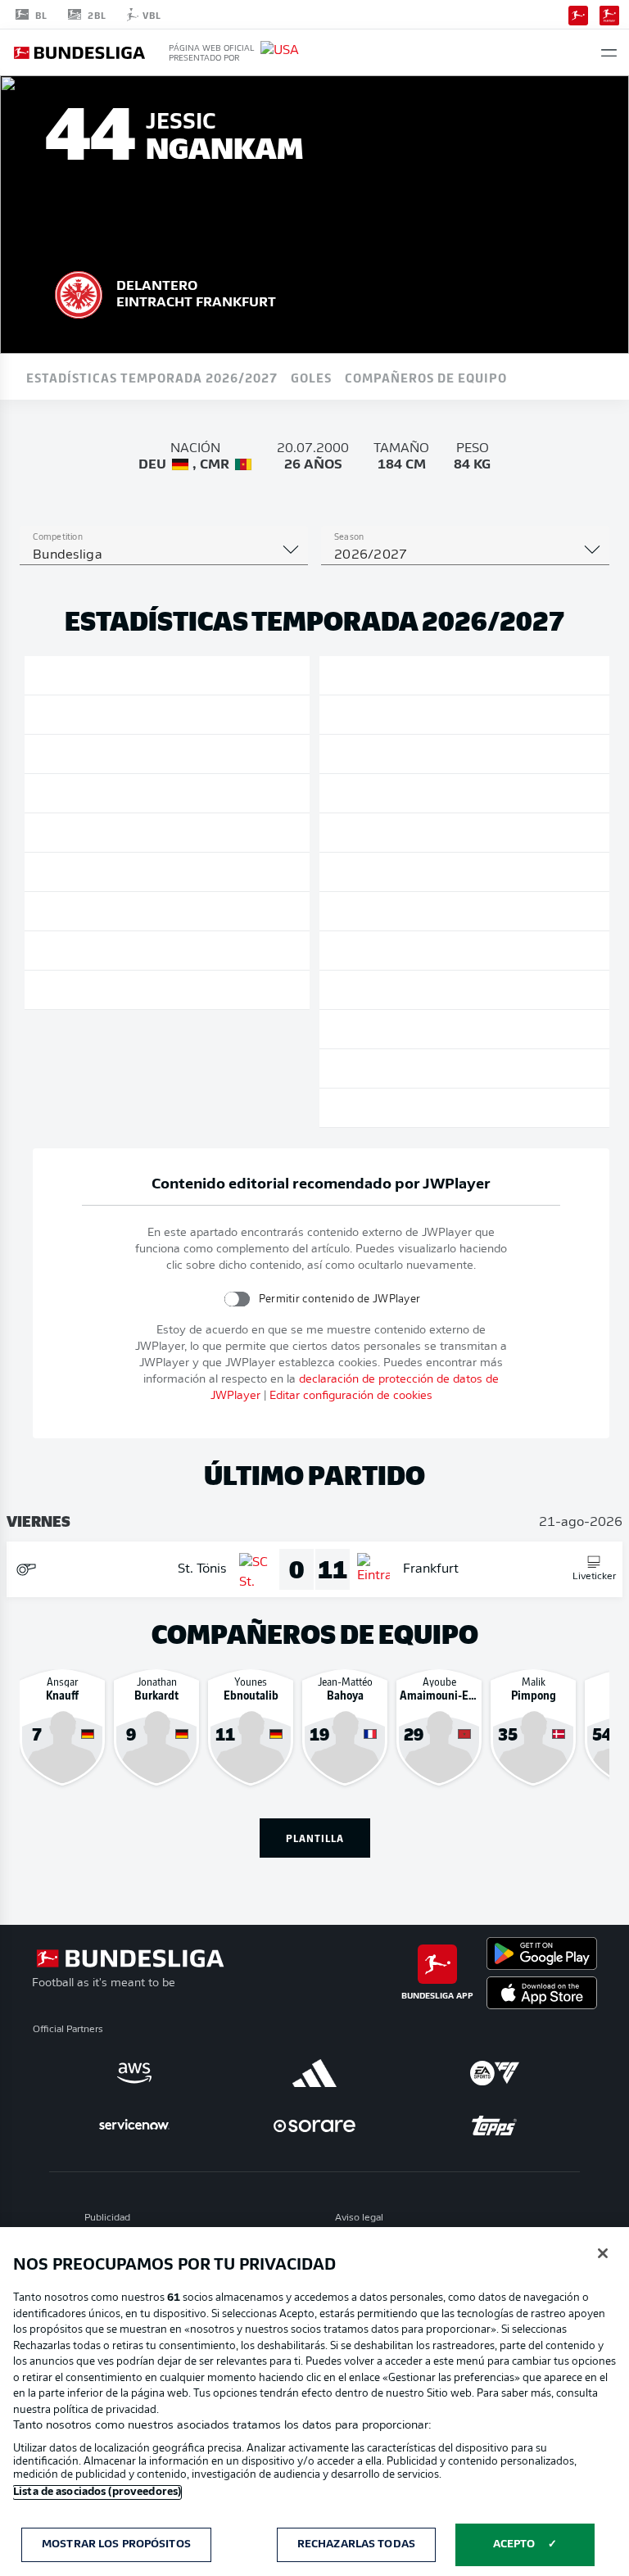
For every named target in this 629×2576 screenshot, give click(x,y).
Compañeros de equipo (426, 377)
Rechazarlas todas (356, 2544)
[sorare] (314, 2126)
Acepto (514, 2544)
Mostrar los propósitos (116, 2544)
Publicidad (107, 2218)
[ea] (495, 2073)
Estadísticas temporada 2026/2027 (152, 377)
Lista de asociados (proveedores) (97, 2492)
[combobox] (164, 555)
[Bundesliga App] (578, 14)
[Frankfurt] (79, 292)
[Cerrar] (603, 2253)
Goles (311, 377)
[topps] (495, 2126)
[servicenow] (134, 2126)
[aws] (134, 2073)
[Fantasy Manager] (609, 14)
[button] (609, 53)
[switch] (236, 1299)
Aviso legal (359, 2218)
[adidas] (314, 2073)
